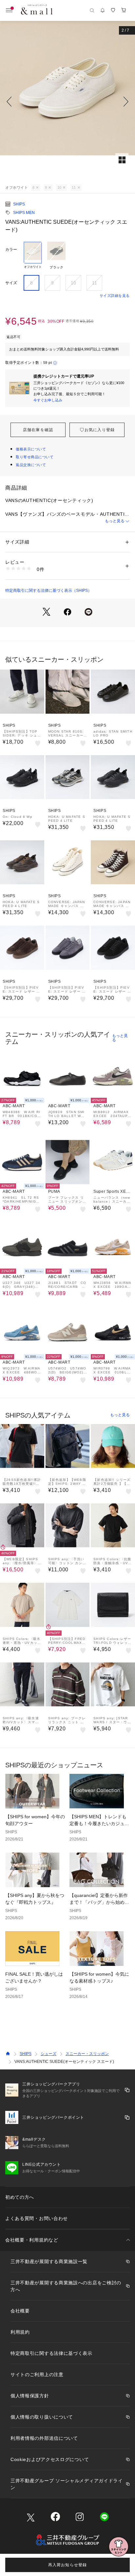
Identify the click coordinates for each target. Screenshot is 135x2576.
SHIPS (19, 204)
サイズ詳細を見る (115, 296)
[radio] (33, 256)
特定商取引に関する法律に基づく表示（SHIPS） (48, 591)
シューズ (48, 2054)
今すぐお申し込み (48, 400)
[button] (67, 102)
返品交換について (31, 465)
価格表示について (31, 449)
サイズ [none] (11, 283)
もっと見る (115, 521)
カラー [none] (11, 250)
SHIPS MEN (24, 213)
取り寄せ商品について (35, 457)
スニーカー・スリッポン (87, 2054)
